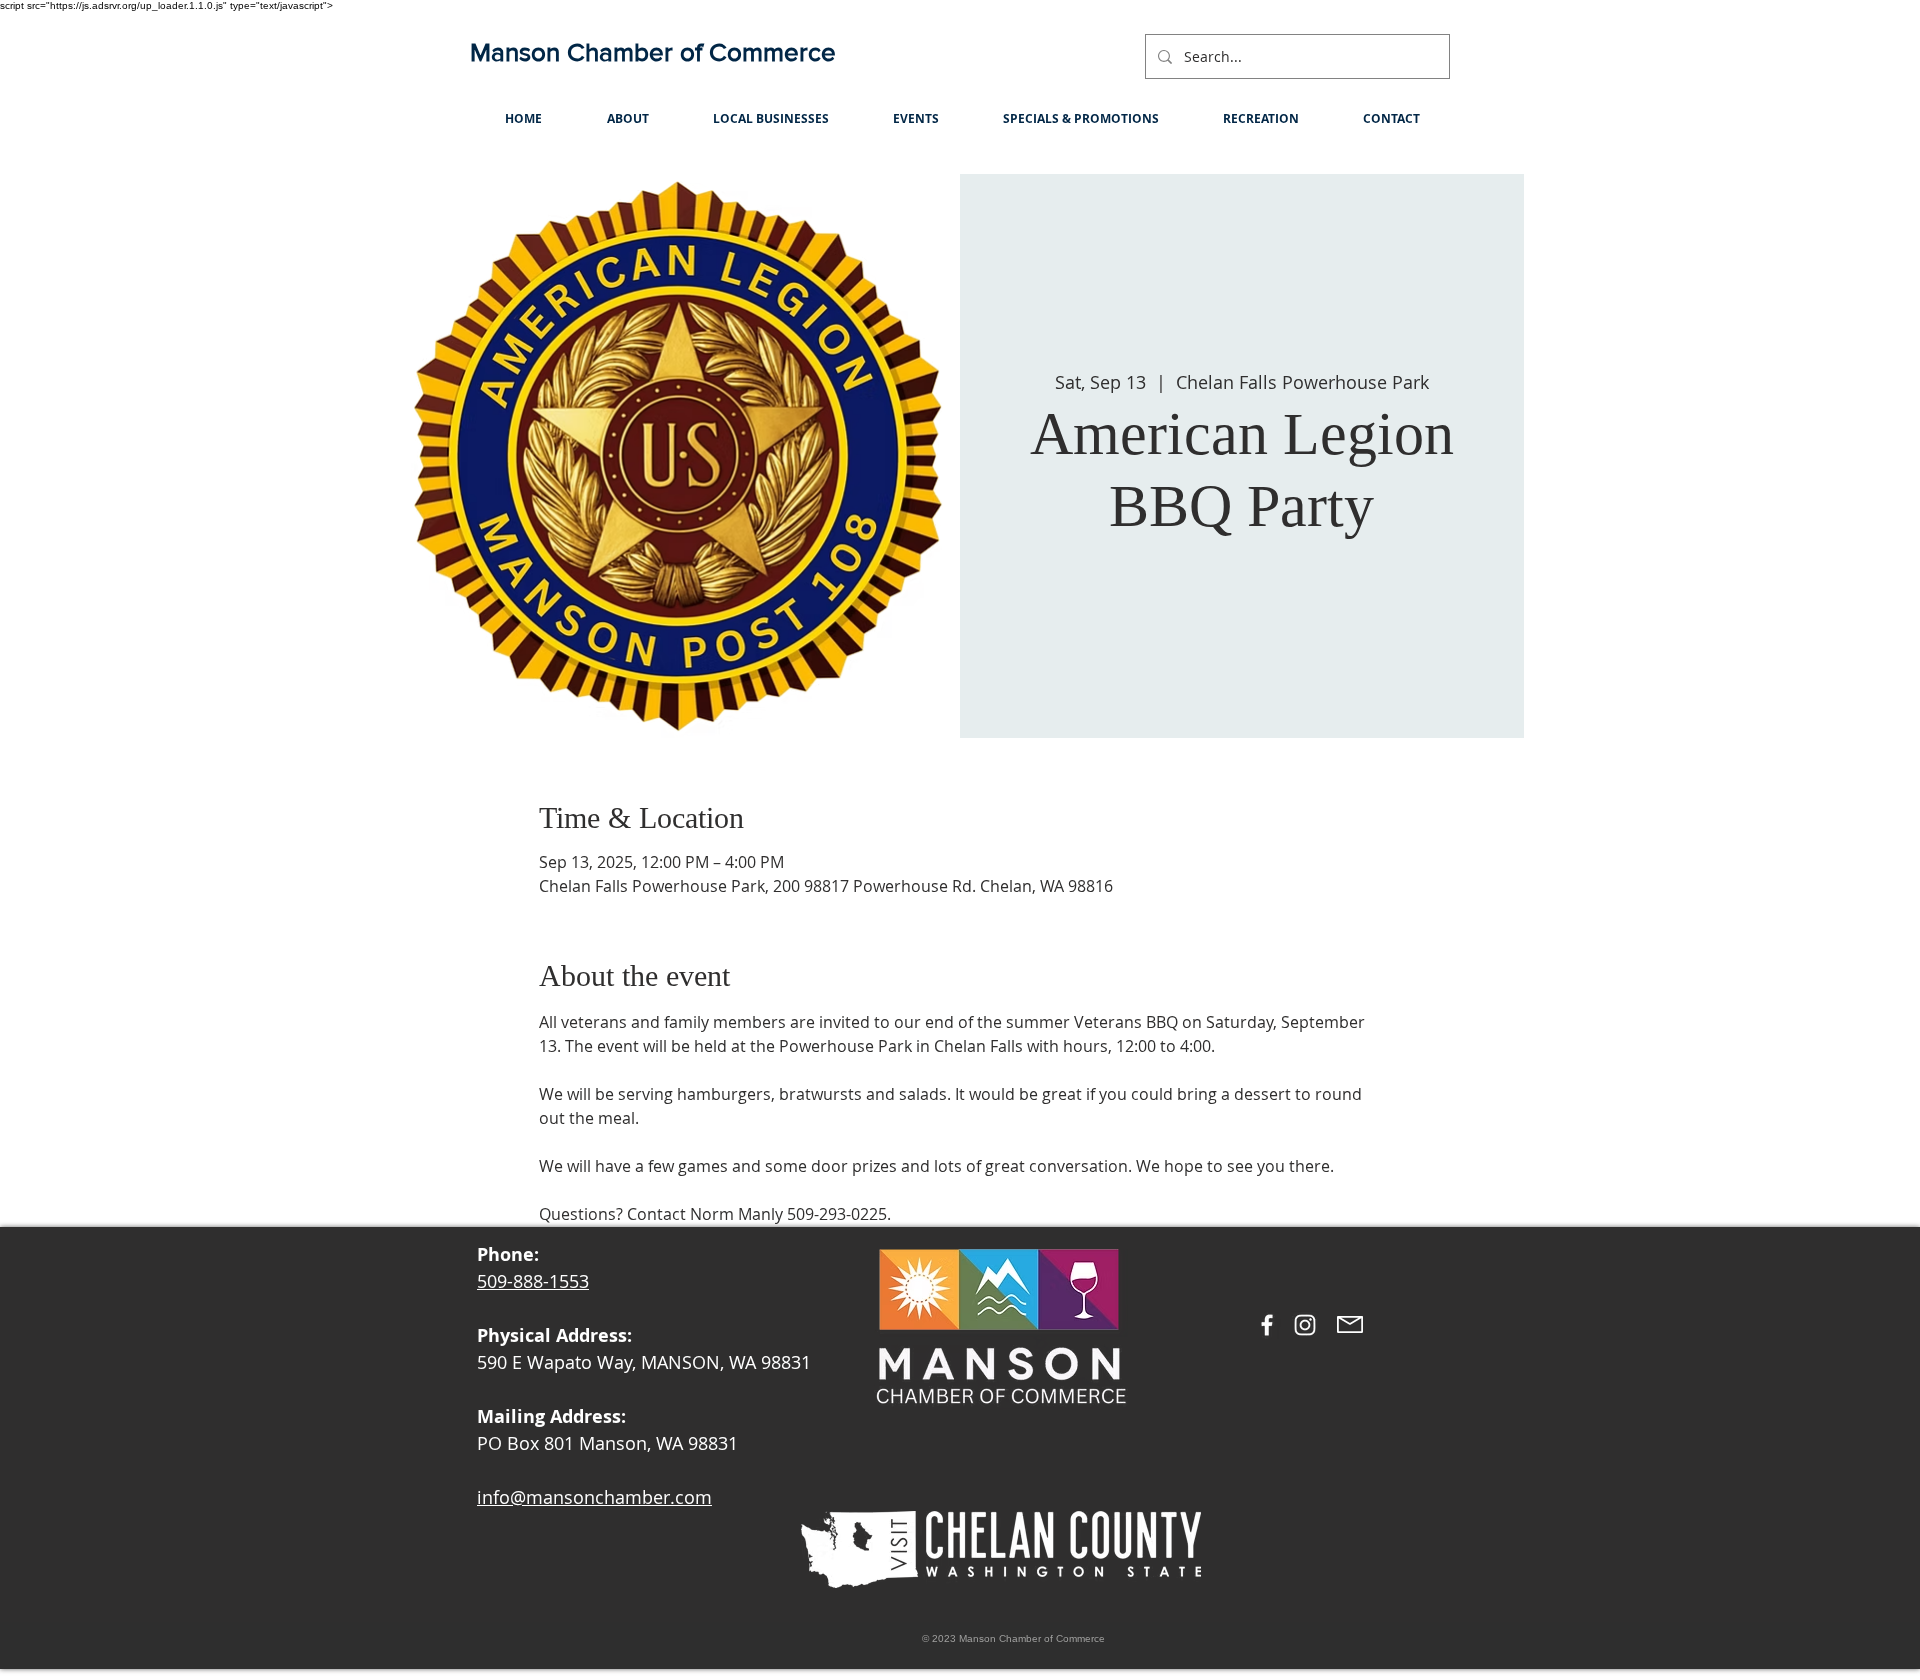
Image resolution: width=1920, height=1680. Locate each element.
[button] (627, 118)
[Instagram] (1305, 1325)
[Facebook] (1267, 1325)
